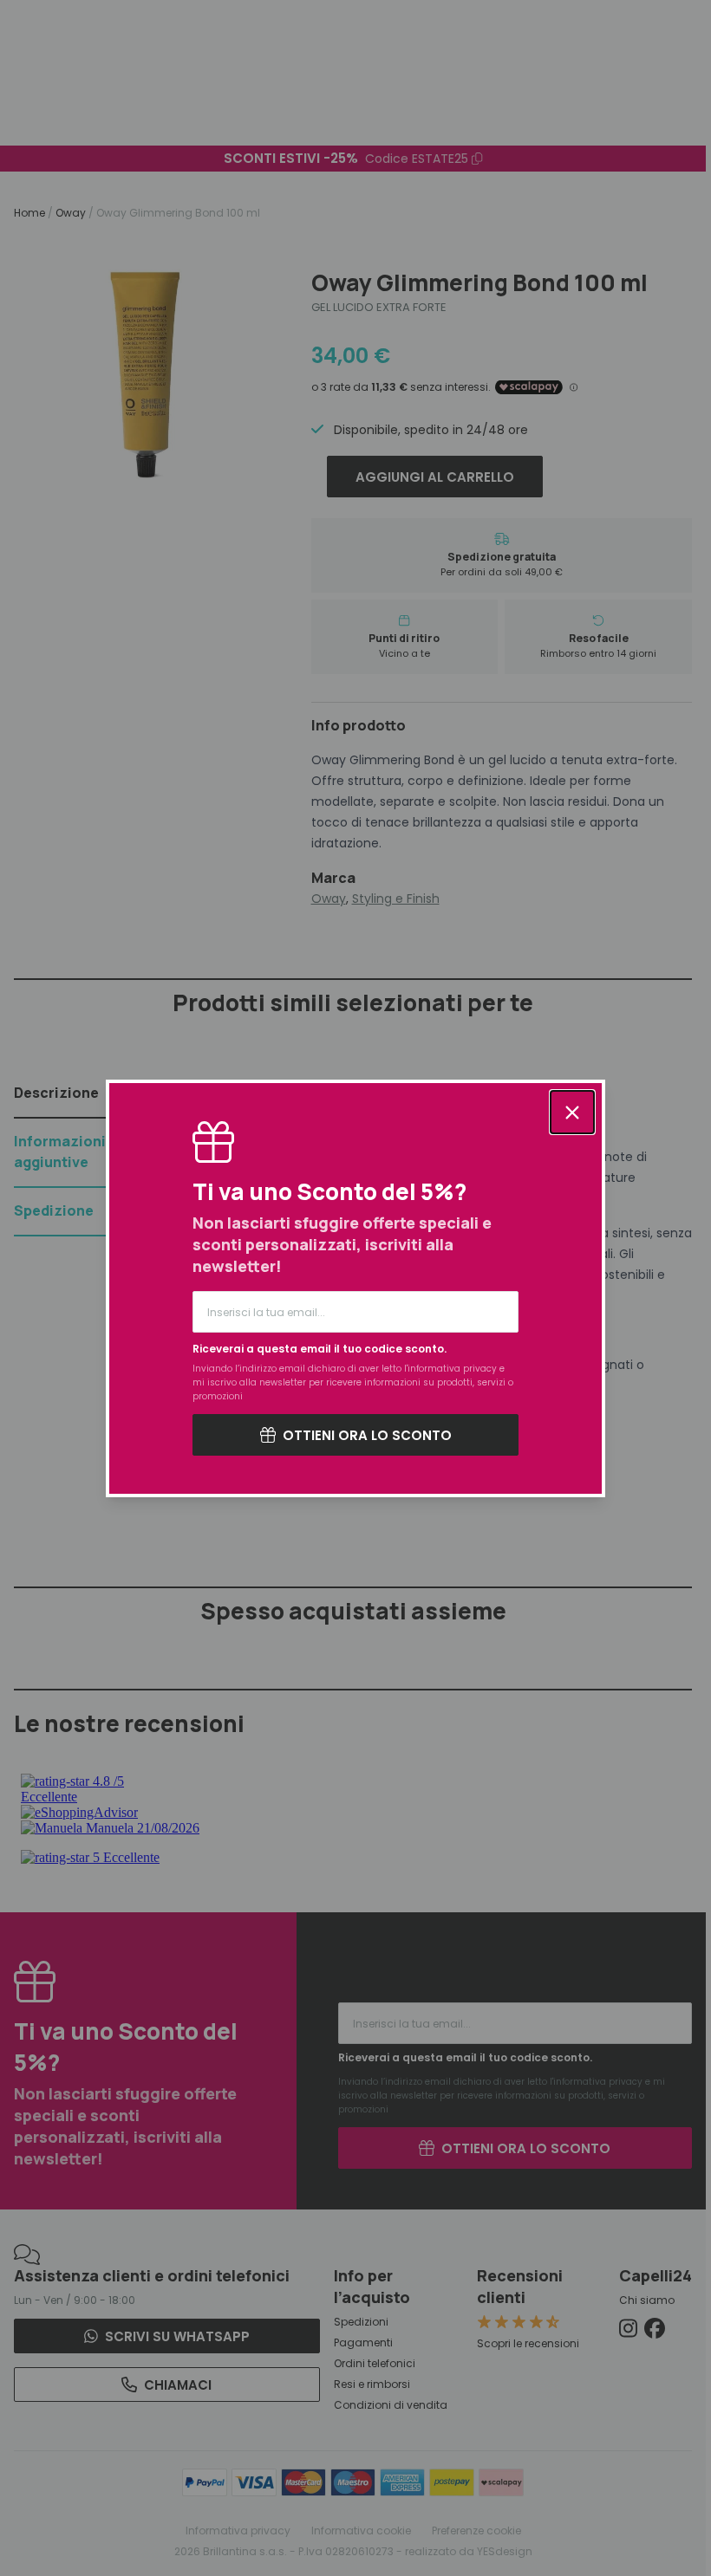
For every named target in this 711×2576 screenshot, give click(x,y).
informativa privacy (452, 1369)
